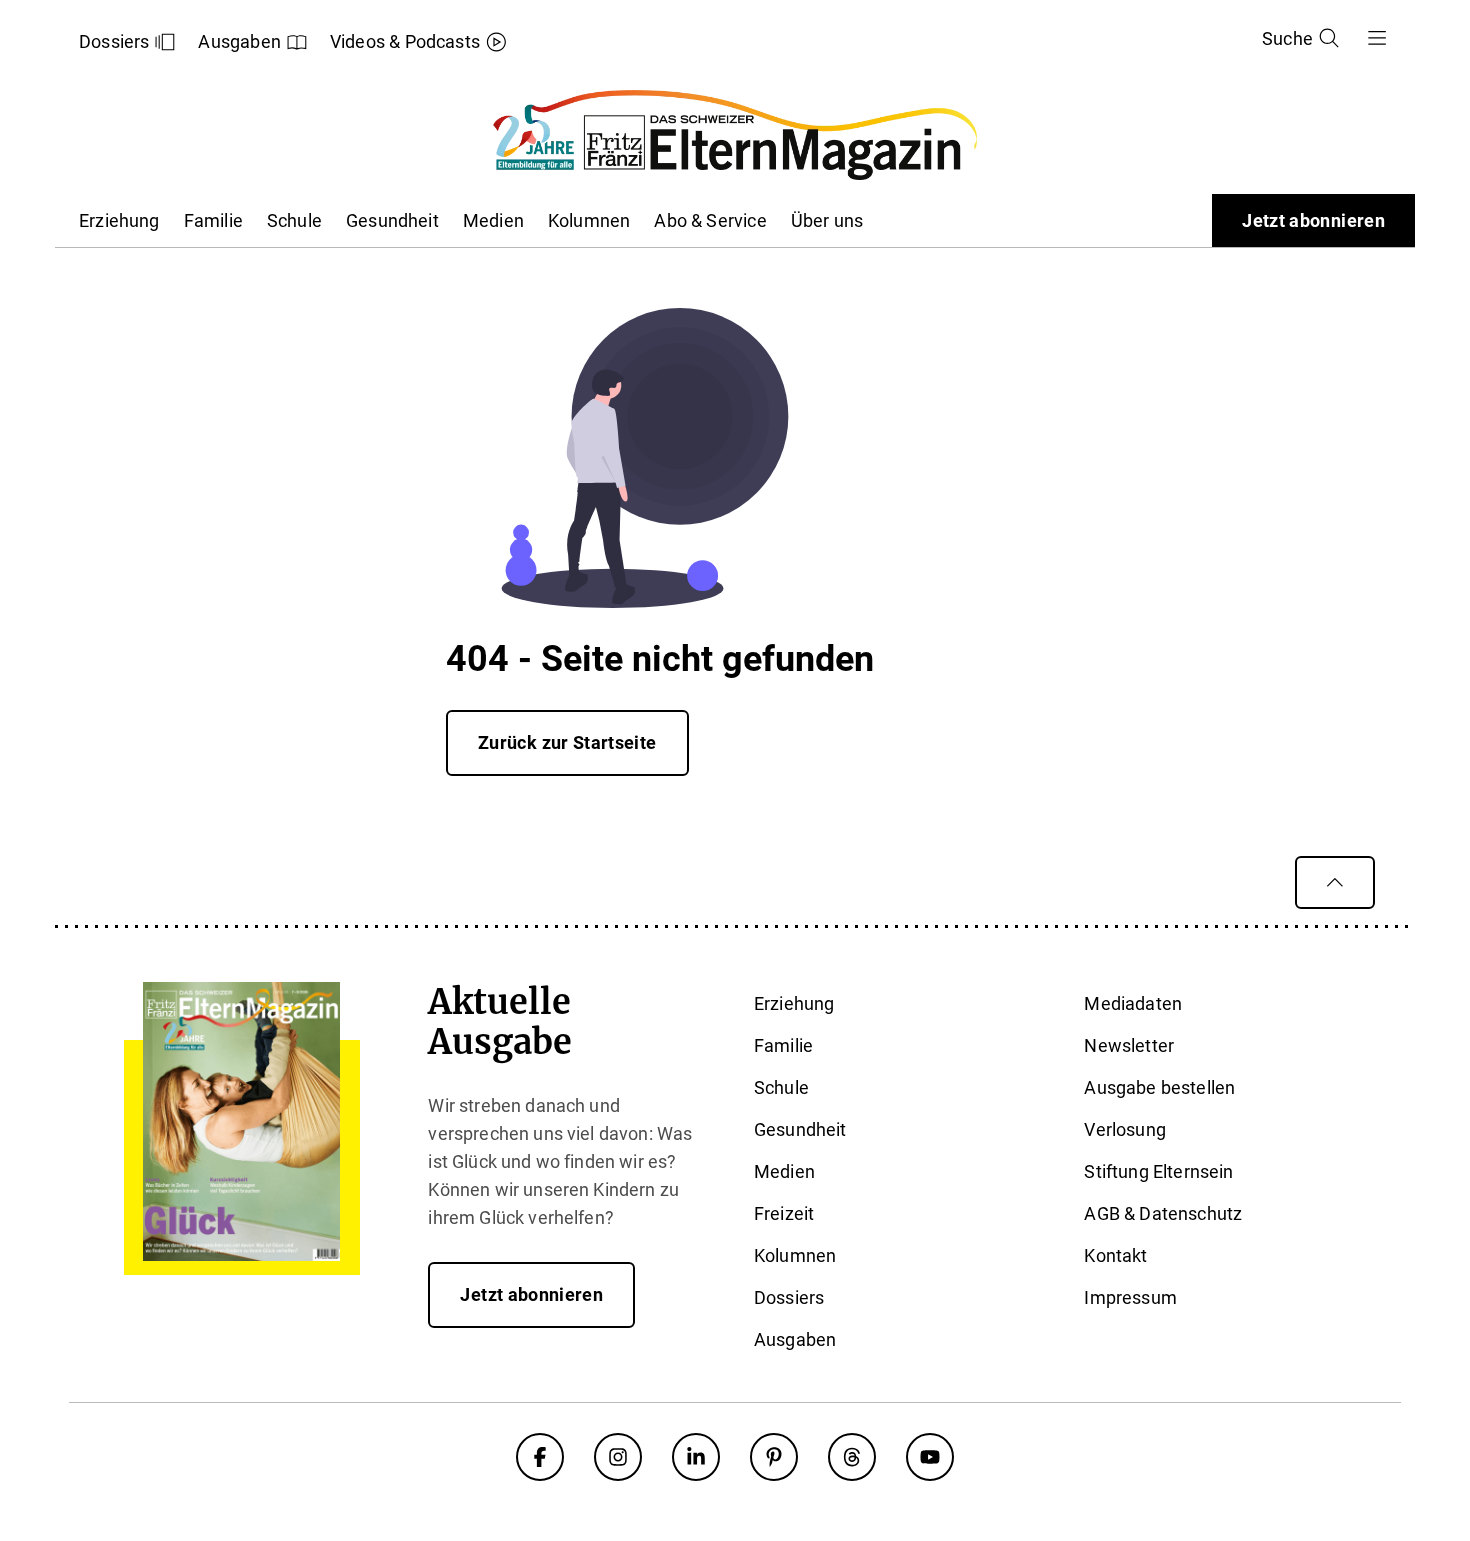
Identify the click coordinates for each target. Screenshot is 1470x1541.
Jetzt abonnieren (1313, 220)
